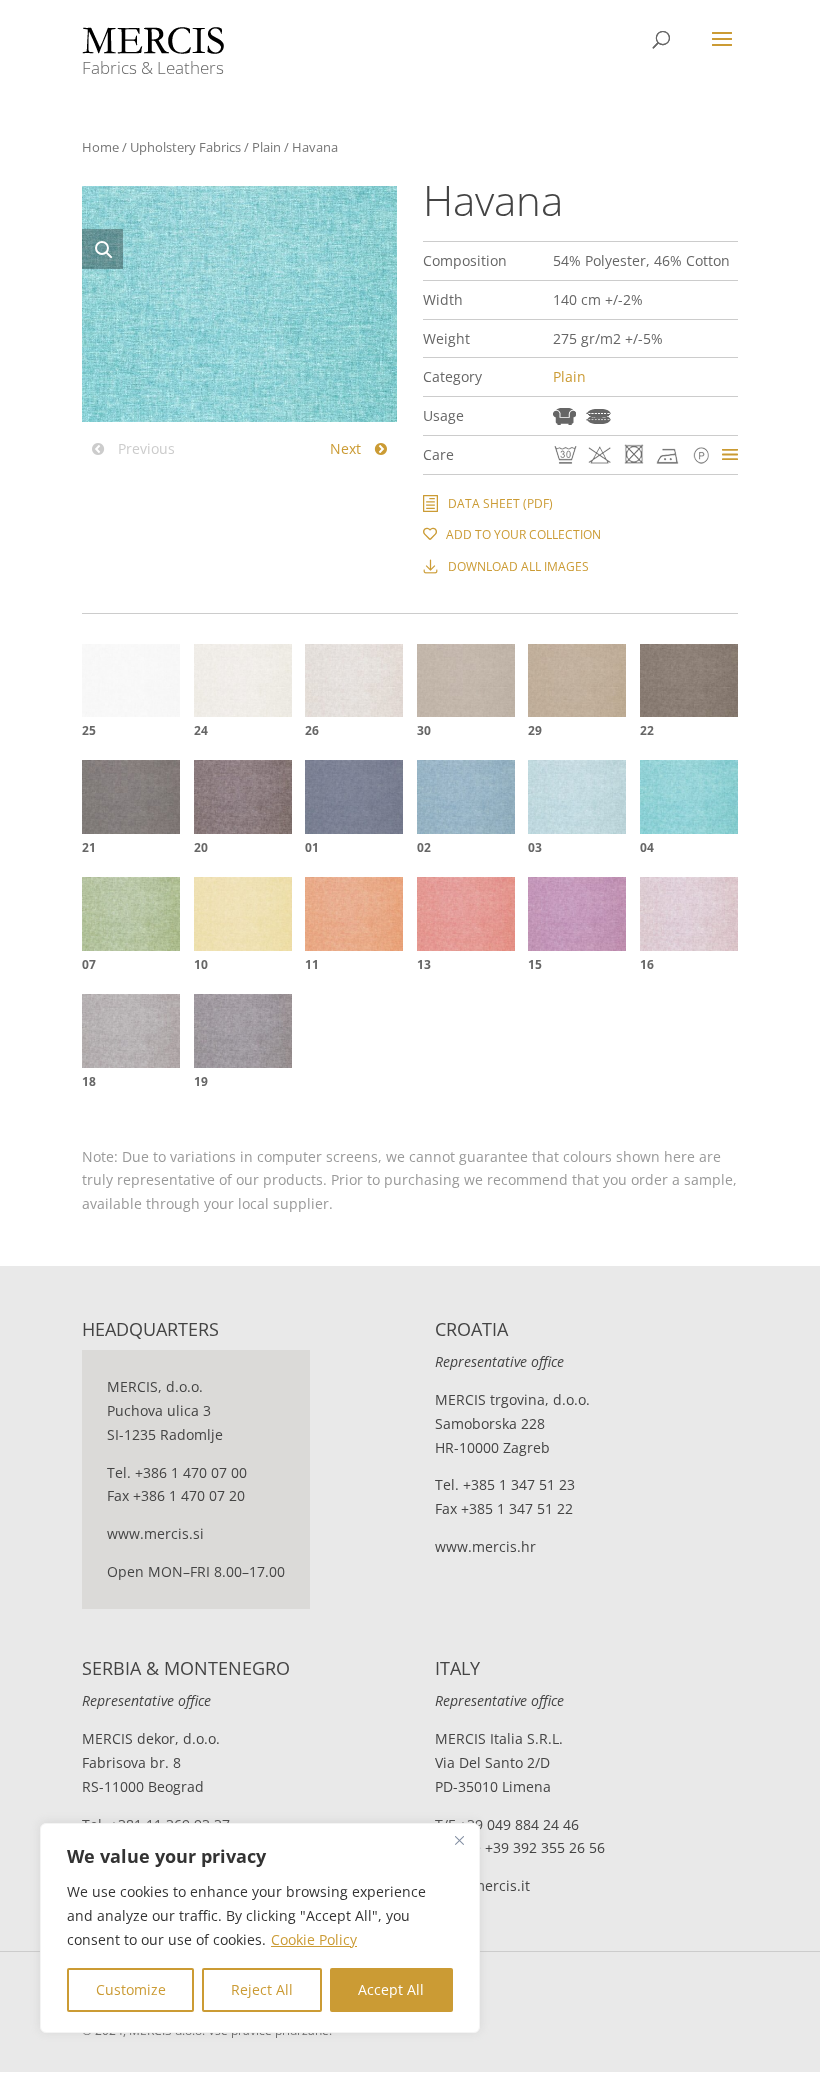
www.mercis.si (155, 1533)
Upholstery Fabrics (185, 147)
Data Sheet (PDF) (500, 503)
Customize (131, 1989)
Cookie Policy (314, 1939)
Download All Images (518, 566)
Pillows (598, 416)
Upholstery (564, 416)
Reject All (262, 1989)
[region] (260, 1928)
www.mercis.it (482, 1885)
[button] (102, 249)
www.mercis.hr (485, 1546)
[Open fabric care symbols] (730, 454)
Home (100, 147)
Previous (144, 448)
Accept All (391, 1989)
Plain (266, 147)
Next (347, 448)
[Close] (459, 1840)
